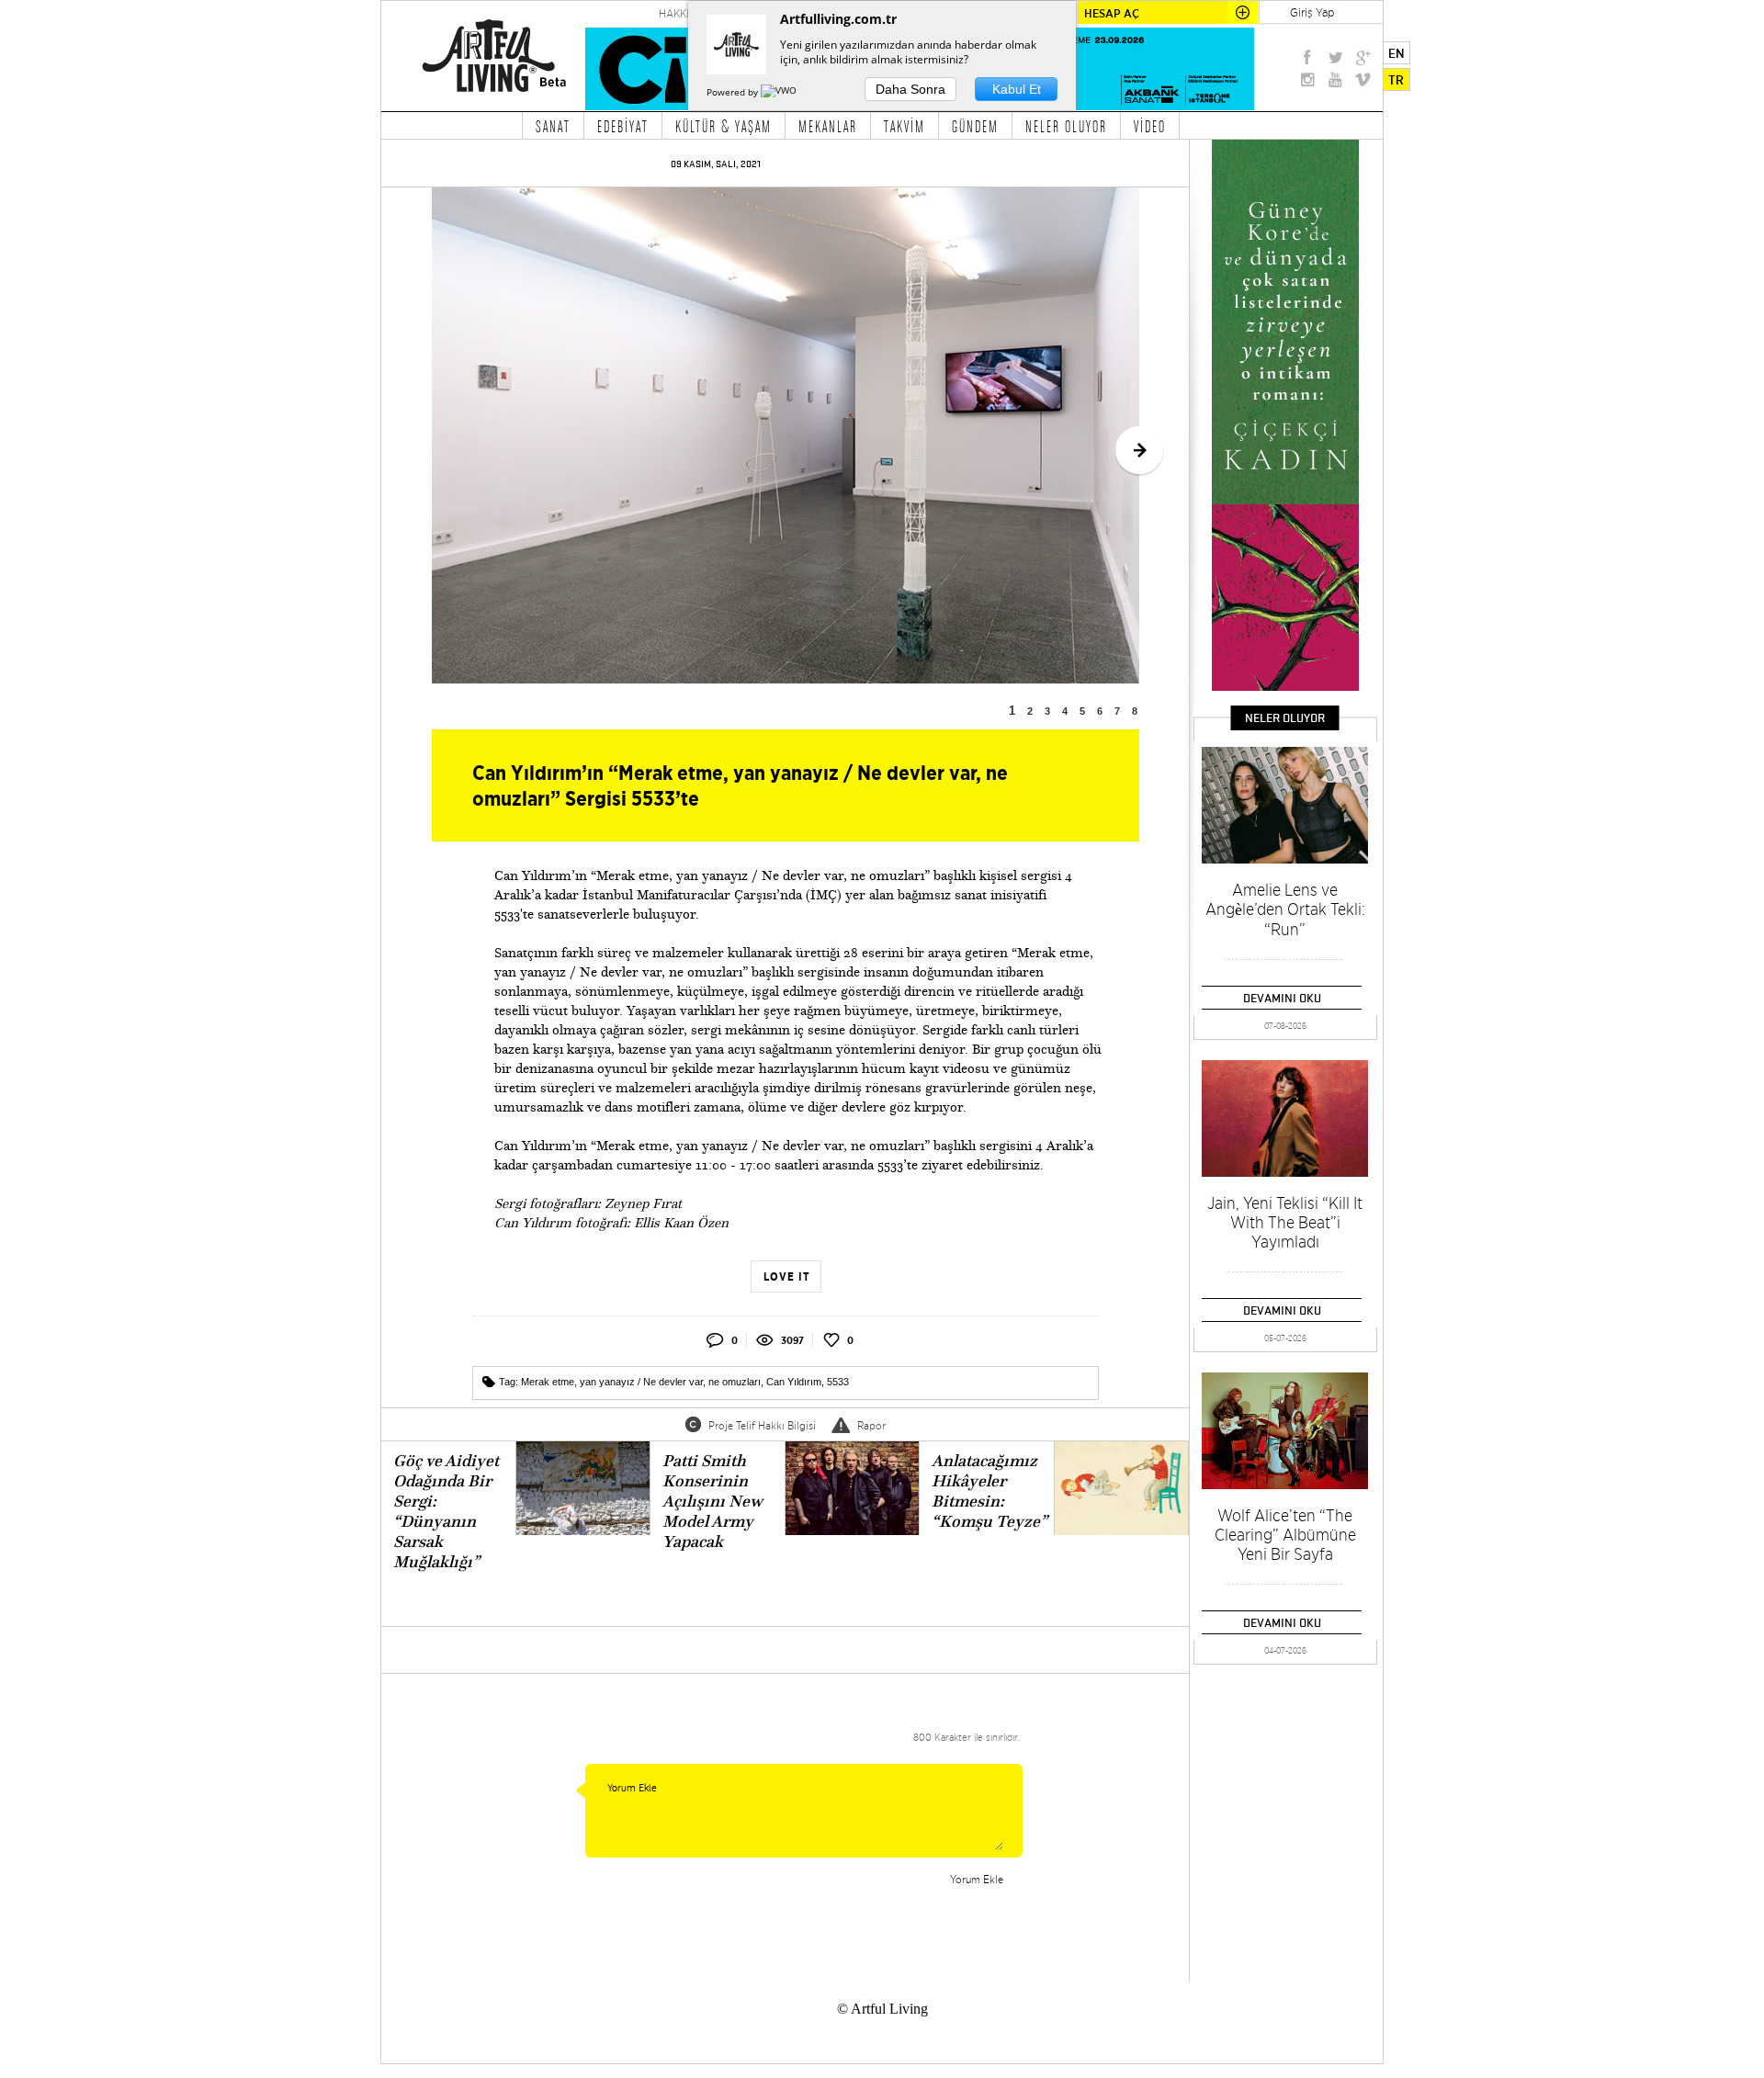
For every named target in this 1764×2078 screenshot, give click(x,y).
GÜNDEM (975, 126)
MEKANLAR (828, 126)
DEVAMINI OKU (1282, 998)
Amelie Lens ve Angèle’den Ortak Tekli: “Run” (1285, 909)
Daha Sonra (910, 89)
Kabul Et (1017, 89)
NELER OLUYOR (1066, 126)
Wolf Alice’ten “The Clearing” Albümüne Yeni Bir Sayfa (1285, 1535)
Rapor (871, 1425)
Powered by (734, 92)
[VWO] (780, 92)
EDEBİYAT (623, 126)
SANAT (553, 126)
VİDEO (1150, 126)
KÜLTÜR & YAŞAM (724, 126)
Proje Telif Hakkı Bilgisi (762, 1425)
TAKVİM (905, 126)
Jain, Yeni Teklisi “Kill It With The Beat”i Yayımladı (1285, 1222)
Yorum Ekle (977, 1879)
